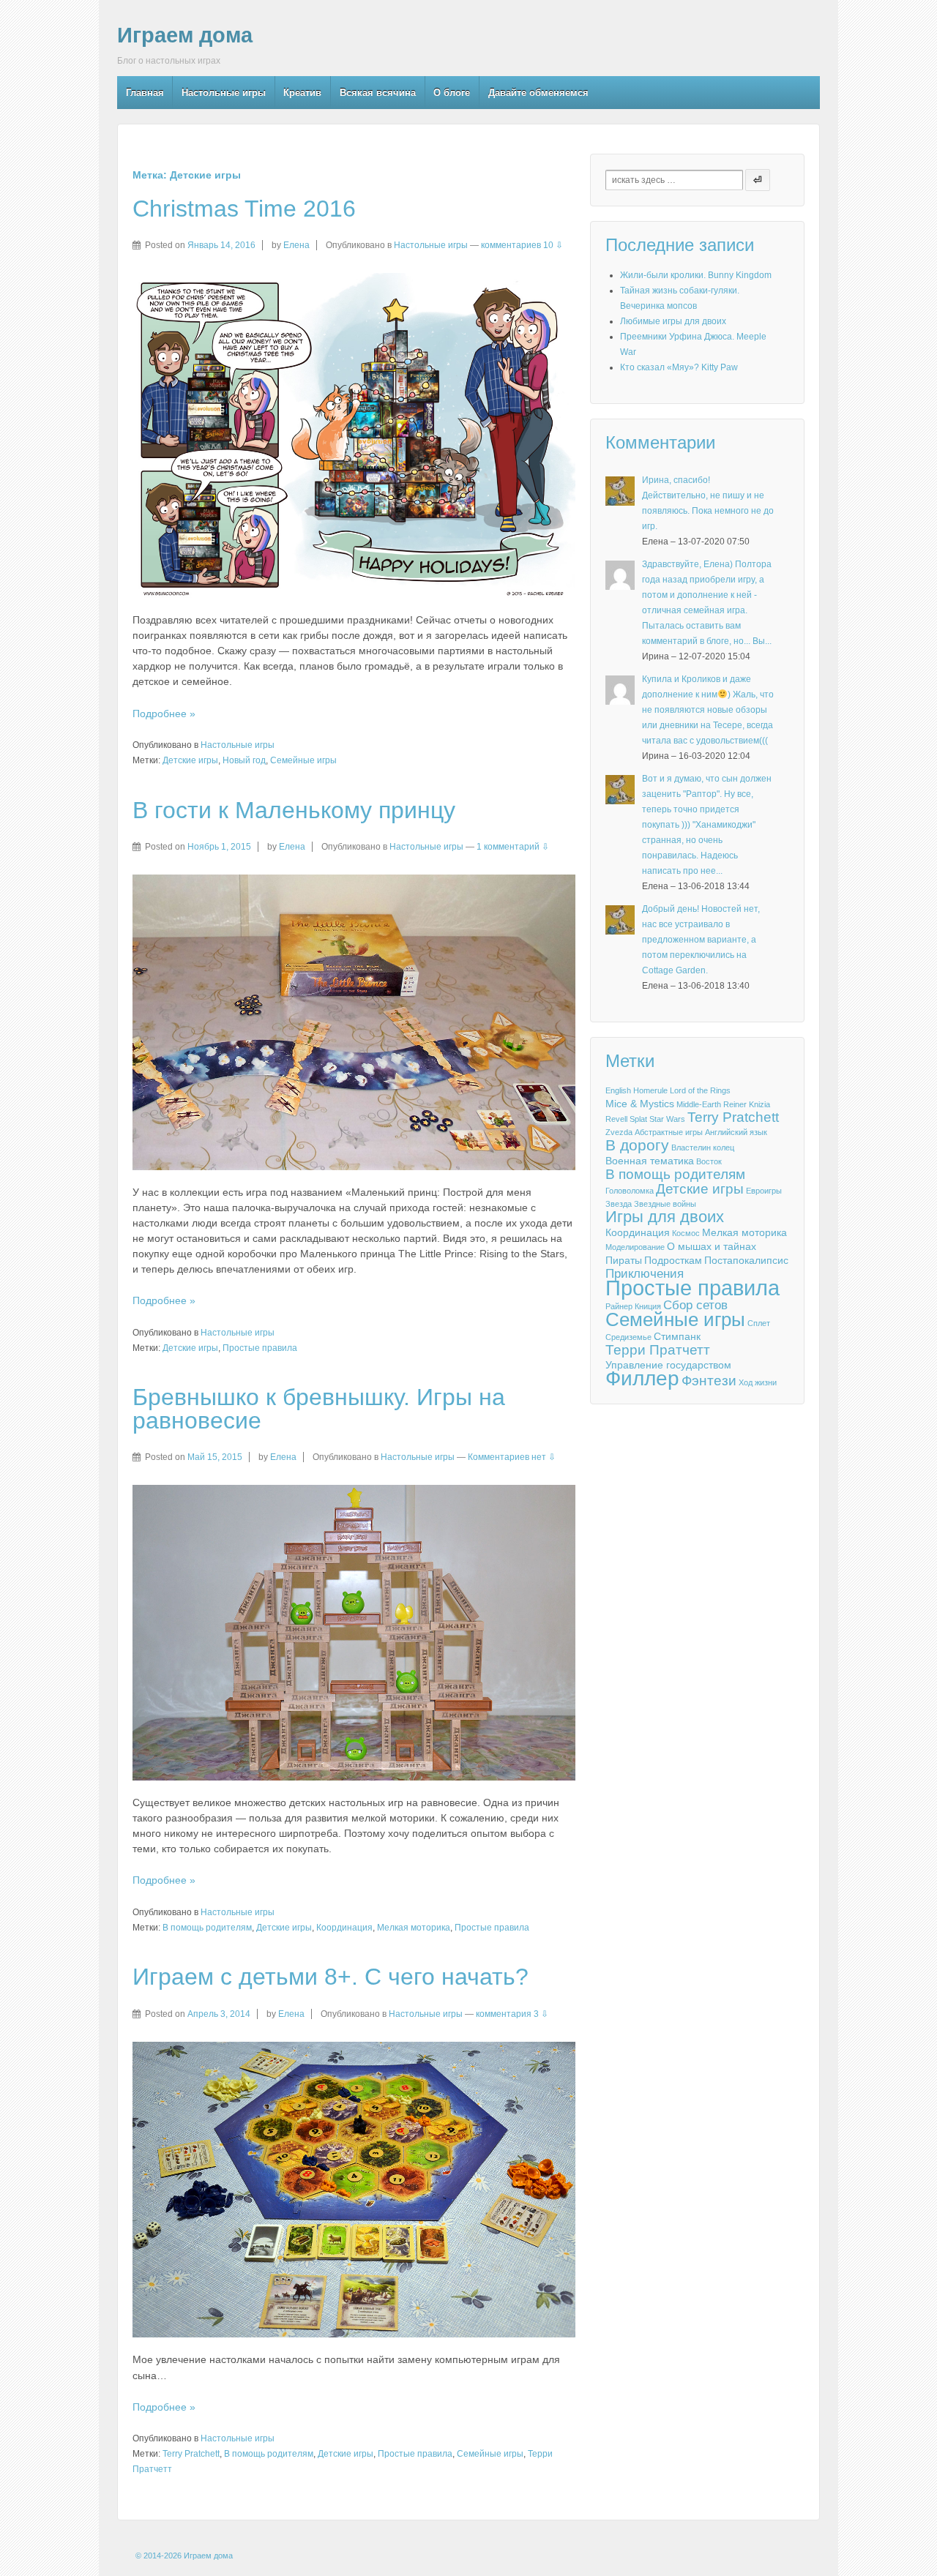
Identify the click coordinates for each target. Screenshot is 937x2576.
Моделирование (635, 1247)
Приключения (645, 1274)
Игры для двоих (665, 1217)
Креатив (302, 93)
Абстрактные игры (669, 1132)
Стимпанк (677, 1336)
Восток (709, 1161)
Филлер (642, 1379)
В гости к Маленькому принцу (294, 810)
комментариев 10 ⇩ (522, 245)
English (618, 1090)
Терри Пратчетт (658, 1350)
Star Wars (667, 1119)
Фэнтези (709, 1381)
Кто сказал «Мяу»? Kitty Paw (679, 367)
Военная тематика (650, 1161)
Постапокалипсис (746, 1260)
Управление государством (668, 1365)
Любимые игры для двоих (673, 321)
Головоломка (630, 1191)
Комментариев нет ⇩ (512, 1457)
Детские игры (190, 760)
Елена (296, 245)
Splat (638, 1119)
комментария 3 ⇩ (512, 2014)
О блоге (452, 93)
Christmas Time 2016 (244, 209)
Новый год (244, 760)
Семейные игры (303, 760)
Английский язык (736, 1132)
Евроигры (764, 1191)
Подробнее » (164, 714)
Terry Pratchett (191, 2454)
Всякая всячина (378, 93)
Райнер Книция (633, 1306)
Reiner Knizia (747, 1104)
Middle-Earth (699, 1104)
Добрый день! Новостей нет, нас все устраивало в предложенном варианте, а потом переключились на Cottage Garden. (701, 940)
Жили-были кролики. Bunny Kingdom (696, 275)
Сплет (759, 1323)
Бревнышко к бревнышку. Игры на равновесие (319, 1409)
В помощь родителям (207, 1928)
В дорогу (637, 1145)
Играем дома (185, 35)
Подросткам (673, 1260)
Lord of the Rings (700, 1090)
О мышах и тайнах (712, 1246)
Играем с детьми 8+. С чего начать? (331, 1977)
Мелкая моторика (414, 1928)
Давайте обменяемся (538, 93)
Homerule (650, 1090)
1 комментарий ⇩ (513, 847)
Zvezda (619, 1132)
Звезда (619, 1204)
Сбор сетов (695, 1306)
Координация (344, 1928)
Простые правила (260, 1348)
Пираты (624, 1260)
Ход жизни (758, 1382)
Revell (616, 1119)
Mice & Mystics (640, 1104)
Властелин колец (703, 1147)
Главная (145, 93)
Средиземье (628, 1337)
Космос (686, 1233)
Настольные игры (224, 93)
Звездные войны (665, 1204)
